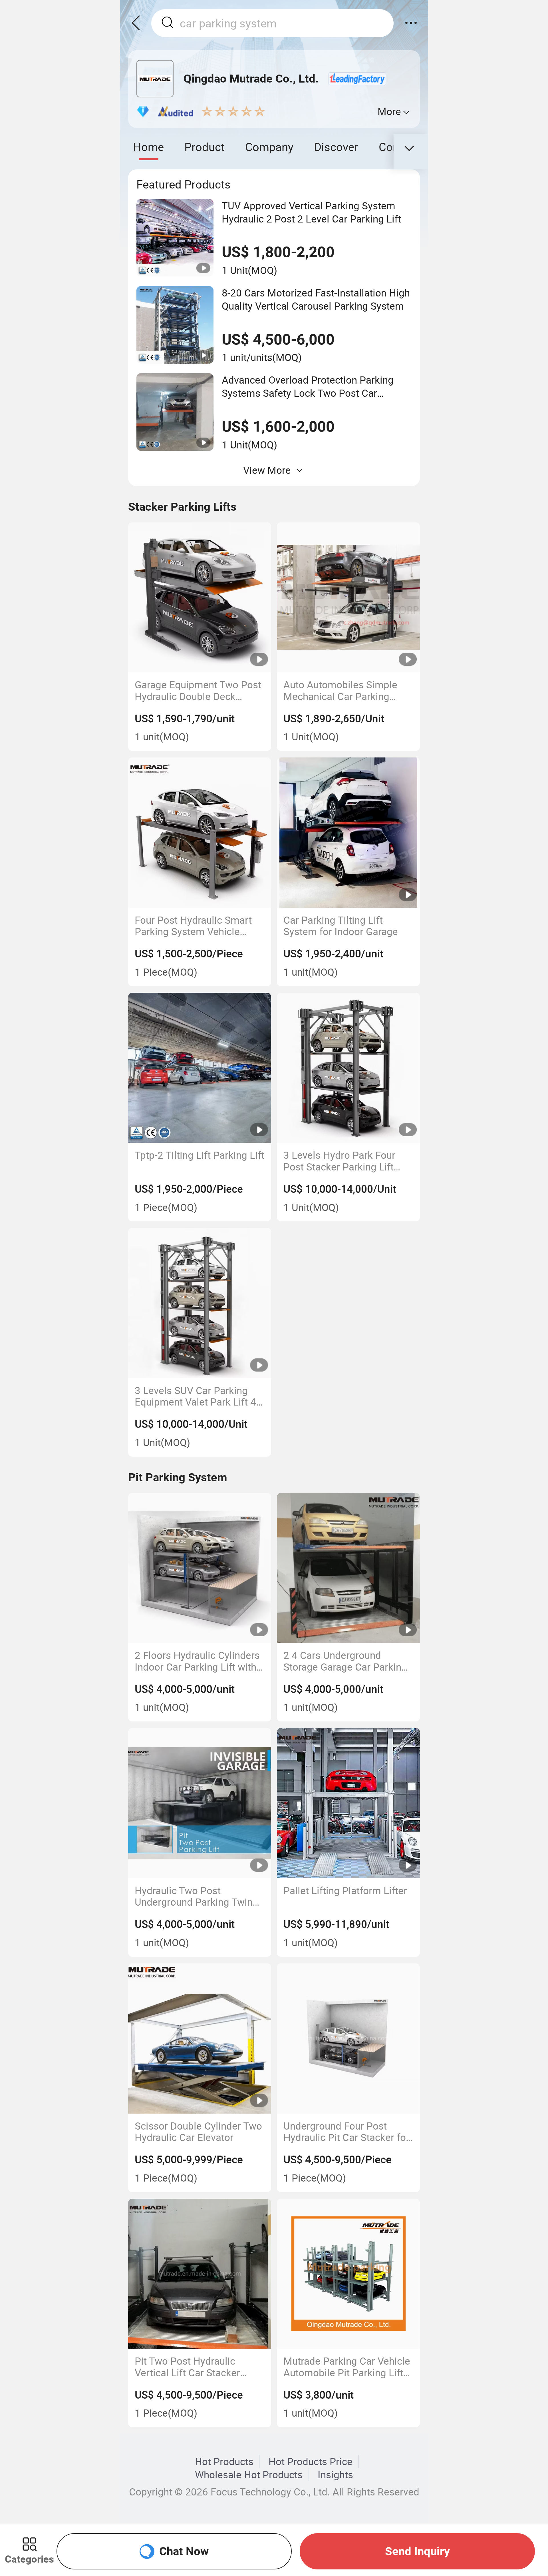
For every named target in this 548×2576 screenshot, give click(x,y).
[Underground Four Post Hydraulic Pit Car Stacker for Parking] (348, 2038)
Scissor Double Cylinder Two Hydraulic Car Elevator (198, 2132)
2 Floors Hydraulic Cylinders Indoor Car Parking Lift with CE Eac (197, 1661)
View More (267, 470)
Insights (335, 2475)
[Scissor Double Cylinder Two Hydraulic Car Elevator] (200, 2038)
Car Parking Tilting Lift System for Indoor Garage (341, 926)
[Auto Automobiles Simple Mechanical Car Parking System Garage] (348, 598)
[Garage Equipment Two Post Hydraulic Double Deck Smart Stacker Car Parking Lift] (200, 598)
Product (205, 147)
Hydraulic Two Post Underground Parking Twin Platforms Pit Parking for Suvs (194, 1896)
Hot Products (224, 2461)
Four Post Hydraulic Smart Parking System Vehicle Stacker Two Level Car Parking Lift (193, 926)
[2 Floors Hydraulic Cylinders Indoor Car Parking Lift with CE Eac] (200, 1568)
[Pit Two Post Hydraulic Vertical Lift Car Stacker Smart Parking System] (200, 2274)
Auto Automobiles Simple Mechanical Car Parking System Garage (340, 690)
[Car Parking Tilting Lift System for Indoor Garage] (348, 833)
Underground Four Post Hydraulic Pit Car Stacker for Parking (346, 2132)
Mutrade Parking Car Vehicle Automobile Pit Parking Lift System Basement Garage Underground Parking (347, 2367)
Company (269, 147)
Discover (336, 147)
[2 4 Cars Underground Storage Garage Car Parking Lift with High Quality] (348, 1568)
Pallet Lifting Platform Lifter (345, 1891)
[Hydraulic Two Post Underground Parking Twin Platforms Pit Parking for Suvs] (200, 1803)
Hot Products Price (311, 2461)
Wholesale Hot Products (249, 2475)
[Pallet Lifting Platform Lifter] (348, 1803)
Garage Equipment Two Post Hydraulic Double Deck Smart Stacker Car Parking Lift (198, 690)
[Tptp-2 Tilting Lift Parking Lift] (200, 1068)
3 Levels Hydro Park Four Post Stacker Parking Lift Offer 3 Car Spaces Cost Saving (339, 1161)
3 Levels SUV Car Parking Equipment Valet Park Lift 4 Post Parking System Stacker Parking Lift (199, 1396)
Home (148, 147)
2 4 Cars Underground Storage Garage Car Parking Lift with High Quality (345, 1661)
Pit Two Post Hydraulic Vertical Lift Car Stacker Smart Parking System (187, 2367)
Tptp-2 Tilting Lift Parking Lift (200, 1155)
